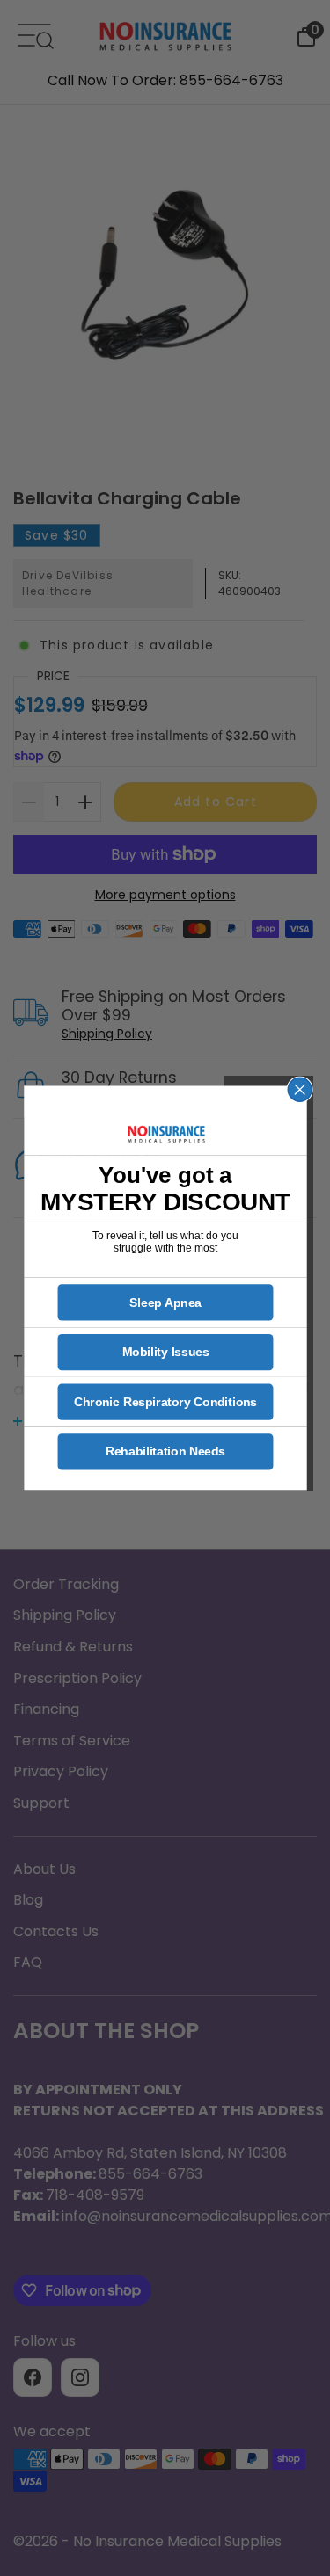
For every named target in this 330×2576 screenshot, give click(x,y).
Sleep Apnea (165, 1302)
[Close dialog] (300, 1089)
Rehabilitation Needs (165, 1451)
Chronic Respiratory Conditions (165, 1402)
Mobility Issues (165, 1352)
